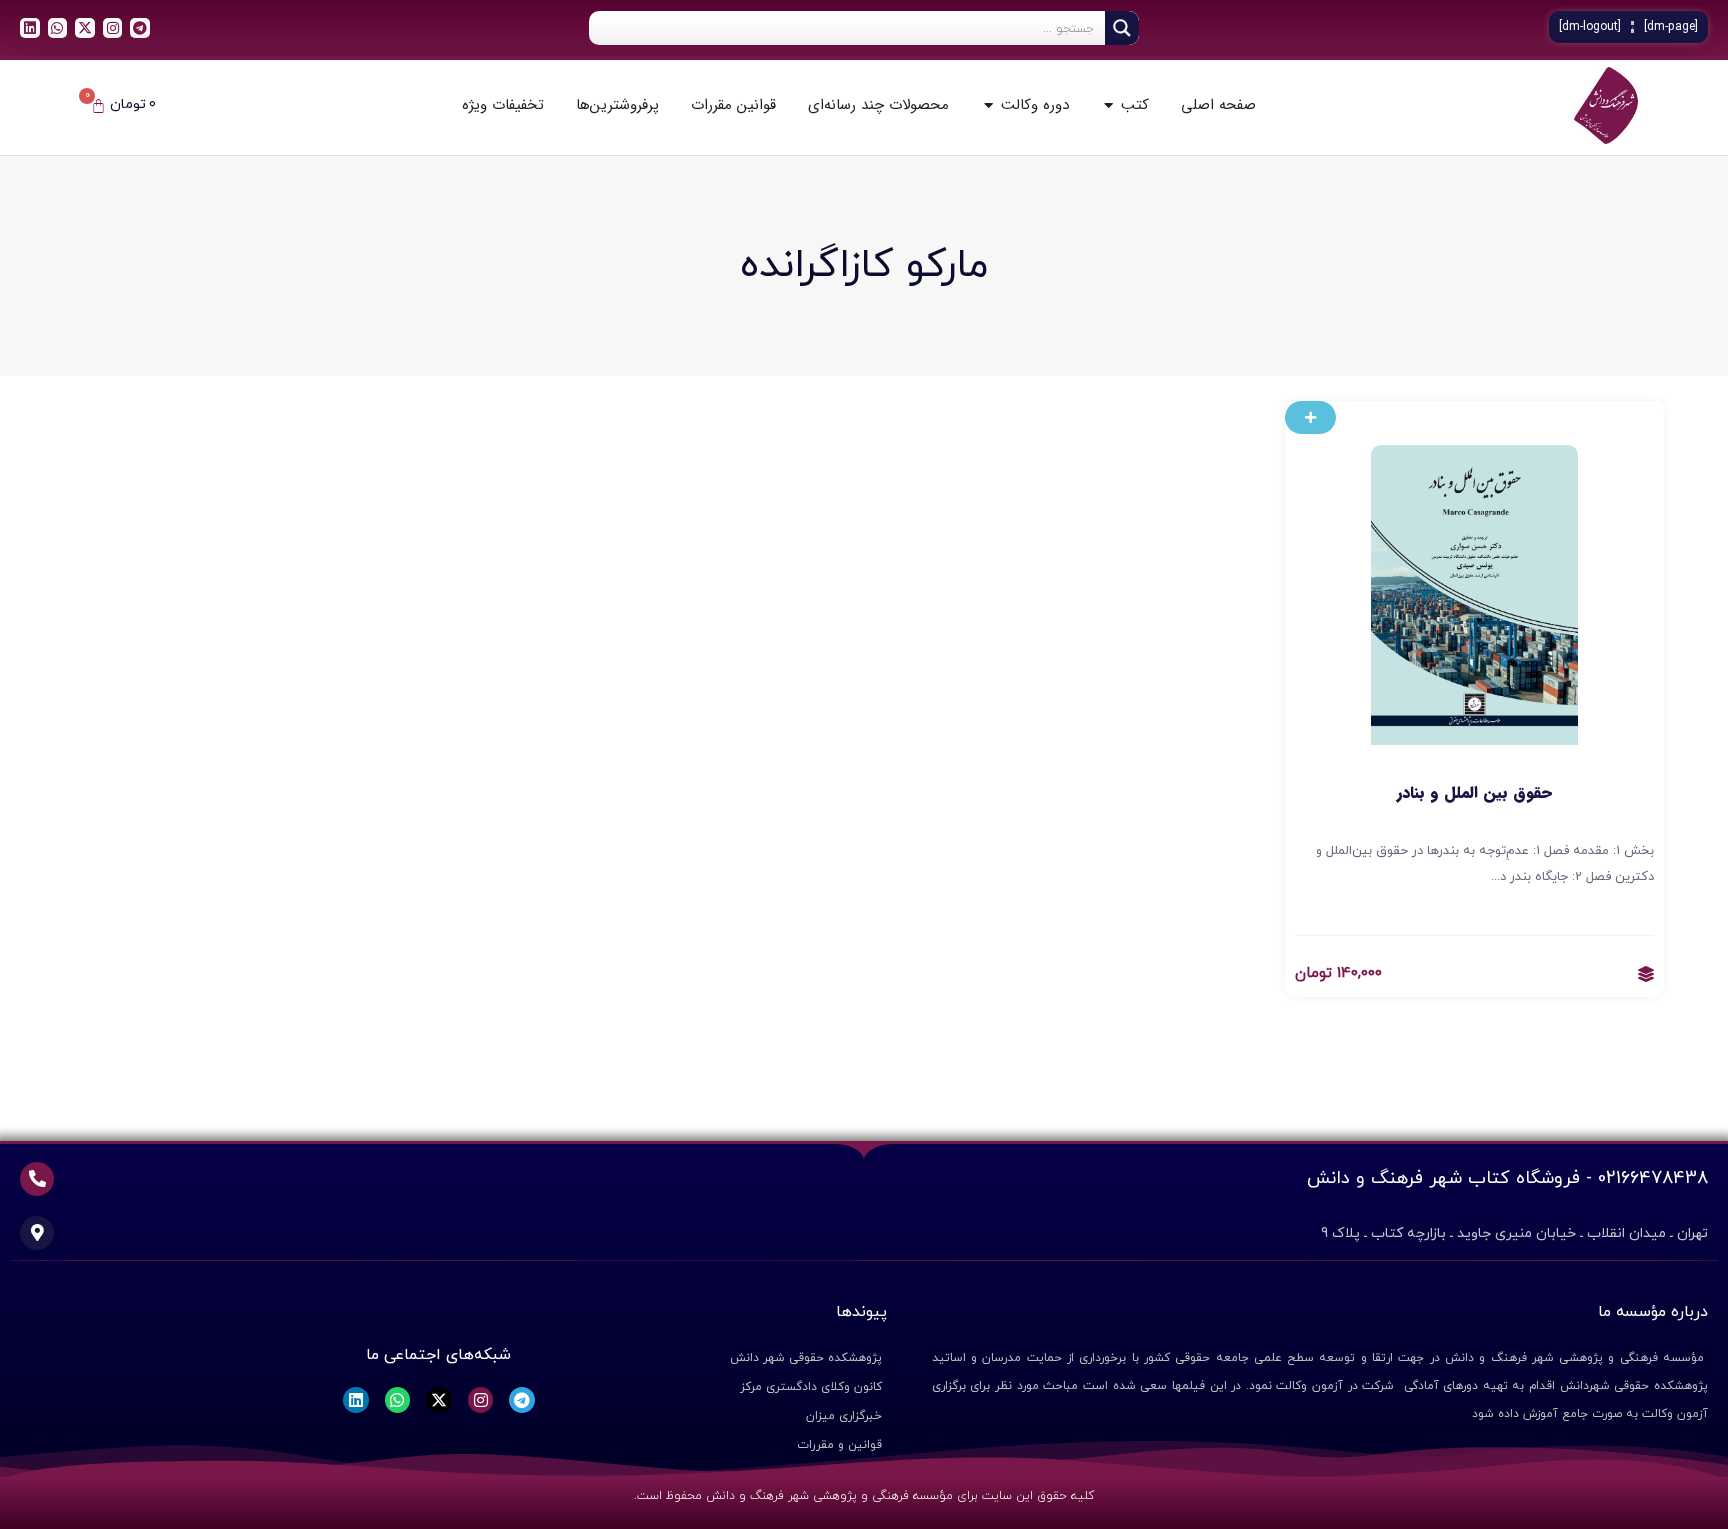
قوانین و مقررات (839, 1445)
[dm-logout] (1590, 27)
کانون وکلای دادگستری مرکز (811, 1387)
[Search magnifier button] (1122, 28)
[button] (1310, 417)
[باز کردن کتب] (1108, 105)
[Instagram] (113, 28)
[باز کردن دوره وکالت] (988, 105)
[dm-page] (1671, 27)
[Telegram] (140, 28)
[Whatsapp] (58, 28)
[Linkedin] (30, 28)
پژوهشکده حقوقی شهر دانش (806, 1358)
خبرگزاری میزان (844, 1416)
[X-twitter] (85, 28)
